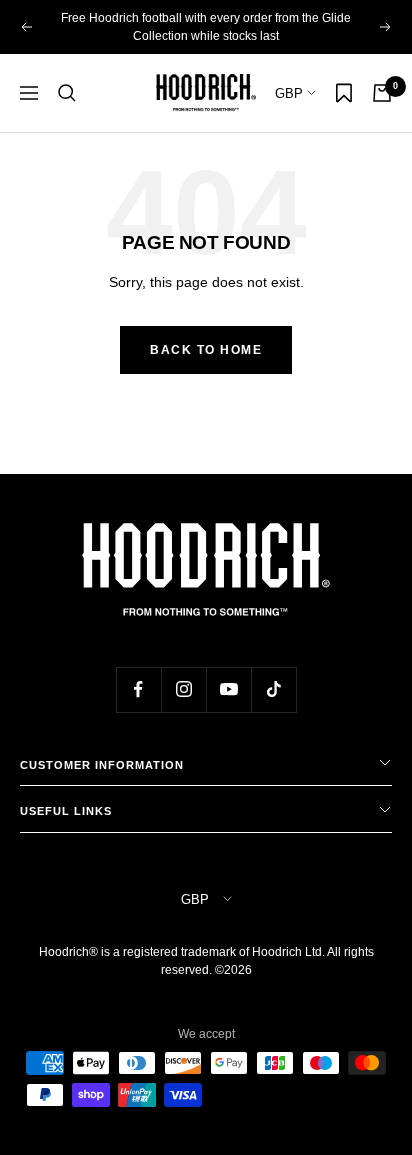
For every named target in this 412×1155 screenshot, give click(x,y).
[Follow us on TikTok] (273, 689)
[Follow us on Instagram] (183, 689)
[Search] (67, 93)
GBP (291, 93)
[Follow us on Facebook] (138, 689)
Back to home (206, 350)
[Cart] (382, 93)
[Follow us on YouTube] (228, 689)
